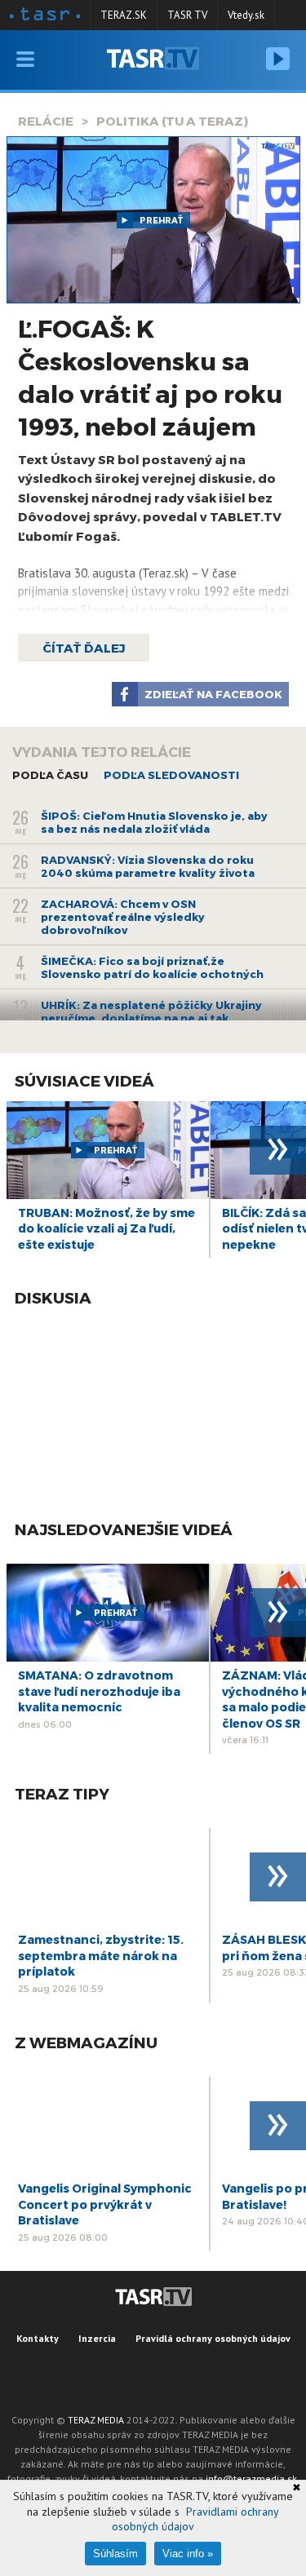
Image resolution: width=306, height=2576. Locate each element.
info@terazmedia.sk (251, 2479)
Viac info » (188, 2554)
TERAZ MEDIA (96, 2420)
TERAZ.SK (124, 15)
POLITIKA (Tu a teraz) (172, 121)
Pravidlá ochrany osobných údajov (213, 2338)
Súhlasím (115, 2554)
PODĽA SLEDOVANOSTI (171, 775)
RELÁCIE (46, 121)
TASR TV (187, 15)
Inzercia (97, 2338)
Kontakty (38, 2338)
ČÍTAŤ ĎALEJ (84, 648)
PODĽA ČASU (50, 775)
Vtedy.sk (246, 15)
